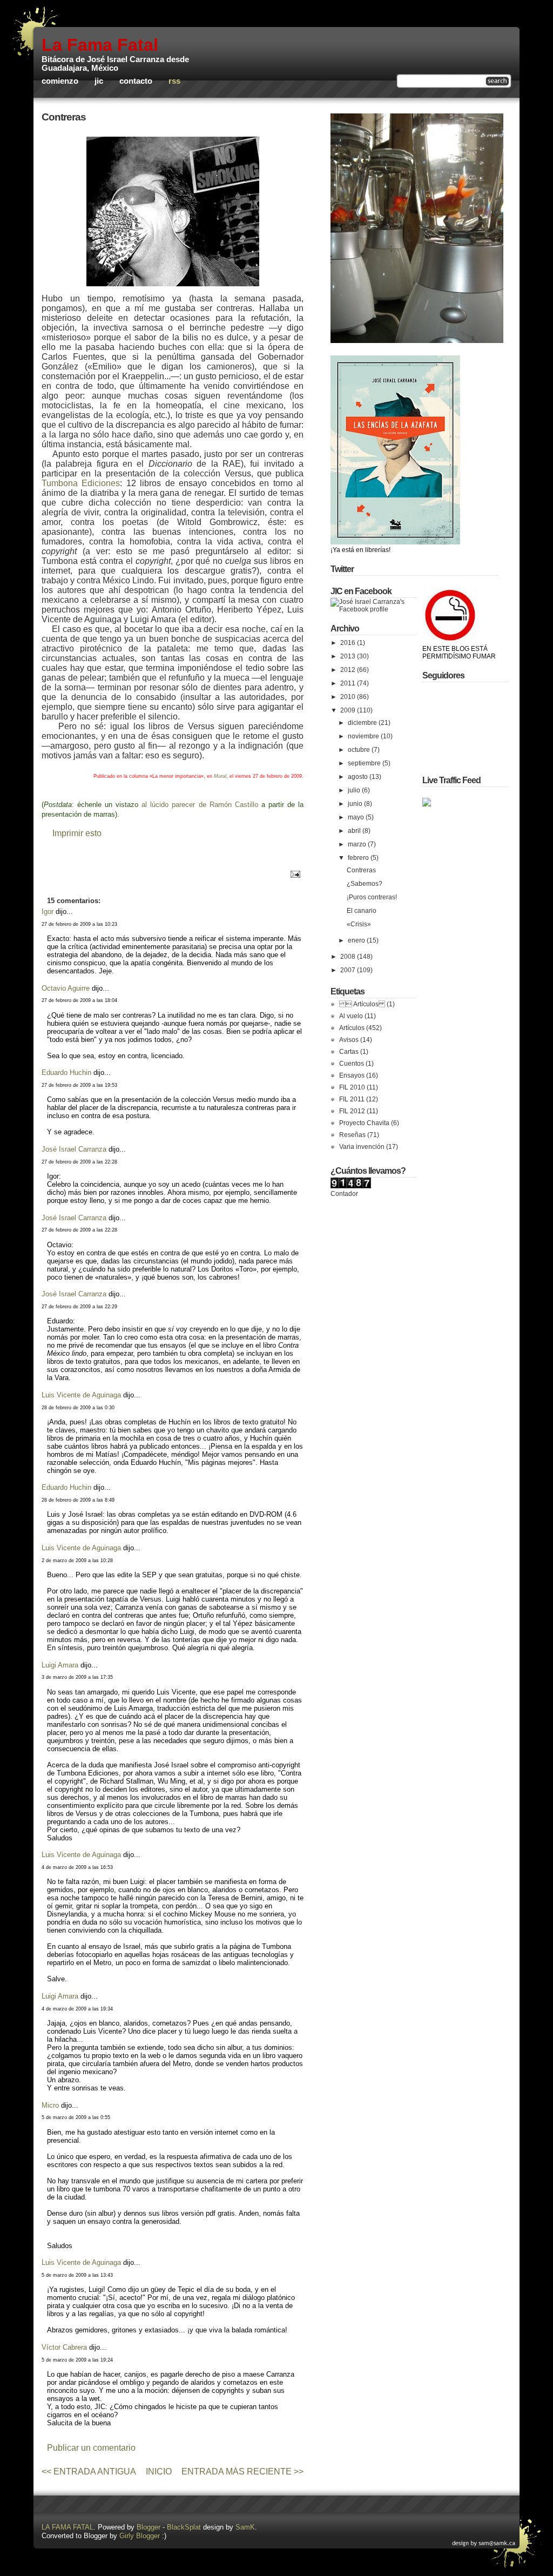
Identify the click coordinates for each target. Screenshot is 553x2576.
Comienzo (60, 81)
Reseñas (352, 1135)
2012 (349, 670)
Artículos (352, 1028)
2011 (349, 683)
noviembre (364, 736)
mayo (357, 817)
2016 (349, 643)
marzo (358, 844)
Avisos (349, 1040)
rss (174, 81)
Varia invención (362, 1147)
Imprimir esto (77, 833)
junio (356, 804)
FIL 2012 (352, 1111)
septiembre (365, 763)
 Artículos (362, 1004)
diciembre (363, 723)
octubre (360, 750)
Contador (344, 1194)
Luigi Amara (60, 1665)
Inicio (159, 2471)
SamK (245, 2527)
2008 (349, 957)
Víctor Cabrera (64, 2347)
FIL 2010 (352, 1087)
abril (355, 831)
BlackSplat (184, 2527)
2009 (349, 710)
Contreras (64, 117)
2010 (349, 697)
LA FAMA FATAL (68, 2527)
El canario (362, 911)
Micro (50, 2105)
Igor (48, 912)
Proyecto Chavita (364, 1123)
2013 (349, 656)
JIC (99, 81)
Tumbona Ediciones (81, 483)
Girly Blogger (140, 2536)
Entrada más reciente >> (242, 2471)
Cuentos (352, 1064)
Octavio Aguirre (66, 988)
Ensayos (352, 1075)
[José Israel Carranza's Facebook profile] (374, 609)
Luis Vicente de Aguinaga (81, 1395)
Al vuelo (351, 1016)
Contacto (136, 81)
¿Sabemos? (365, 884)
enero (357, 940)
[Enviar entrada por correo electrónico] (294, 874)
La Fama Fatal (100, 45)
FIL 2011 (352, 1099)
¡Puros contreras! (372, 897)
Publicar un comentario (91, 2448)
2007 (349, 970)
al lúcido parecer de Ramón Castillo (201, 805)
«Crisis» (359, 924)
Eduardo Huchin (66, 1072)
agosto (359, 777)
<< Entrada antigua (89, 2471)
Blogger (149, 2527)
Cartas (349, 1052)
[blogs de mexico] (427, 804)
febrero (359, 858)
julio (355, 790)
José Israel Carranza (74, 1149)
